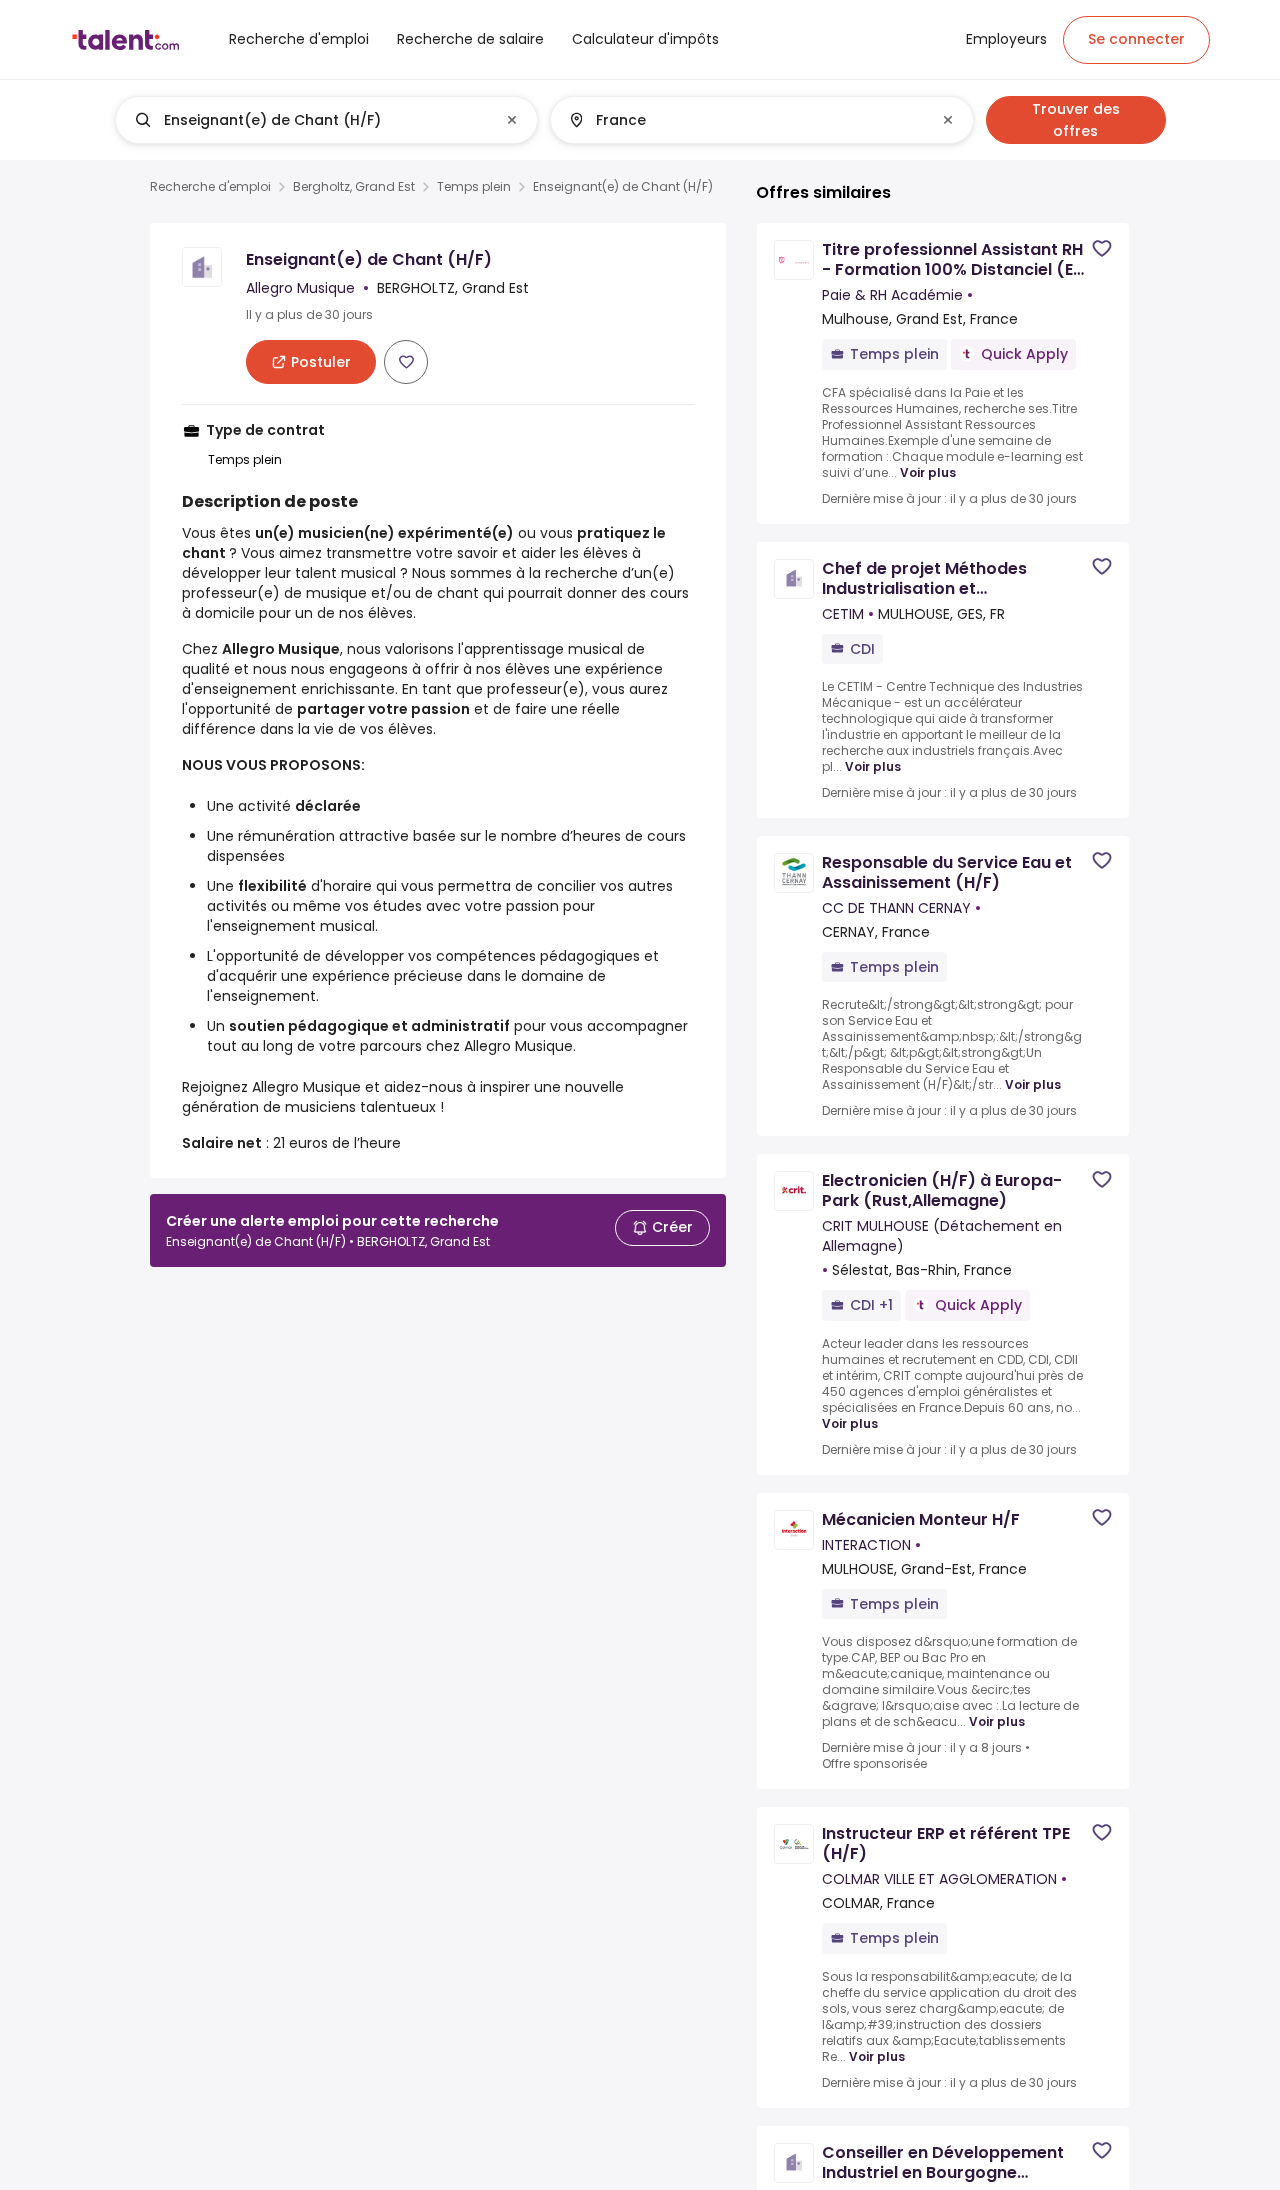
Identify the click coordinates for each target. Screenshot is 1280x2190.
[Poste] (310, 120)
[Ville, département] (745, 120)
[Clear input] (512, 120)
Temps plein (474, 187)
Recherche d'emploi (210, 187)
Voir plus (928, 472)
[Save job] (406, 362)
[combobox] (325, 120)
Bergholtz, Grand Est (354, 187)
